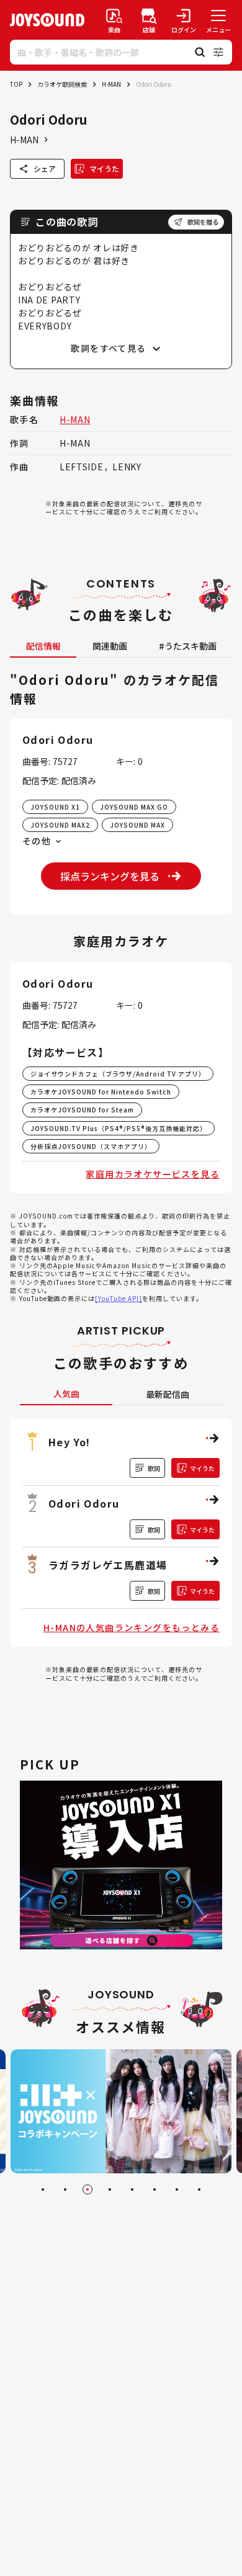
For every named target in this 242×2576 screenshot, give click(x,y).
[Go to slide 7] (177, 2189)
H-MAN (111, 84)
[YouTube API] (119, 1298)
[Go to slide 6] (155, 2189)
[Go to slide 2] (65, 2189)
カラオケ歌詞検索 (62, 84)
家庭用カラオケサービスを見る (153, 1174)
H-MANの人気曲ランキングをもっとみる (132, 1627)
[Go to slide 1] (43, 2189)
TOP (16, 84)
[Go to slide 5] (132, 2189)
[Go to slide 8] (199, 2189)
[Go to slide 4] (110, 2189)
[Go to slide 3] (87, 2189)
